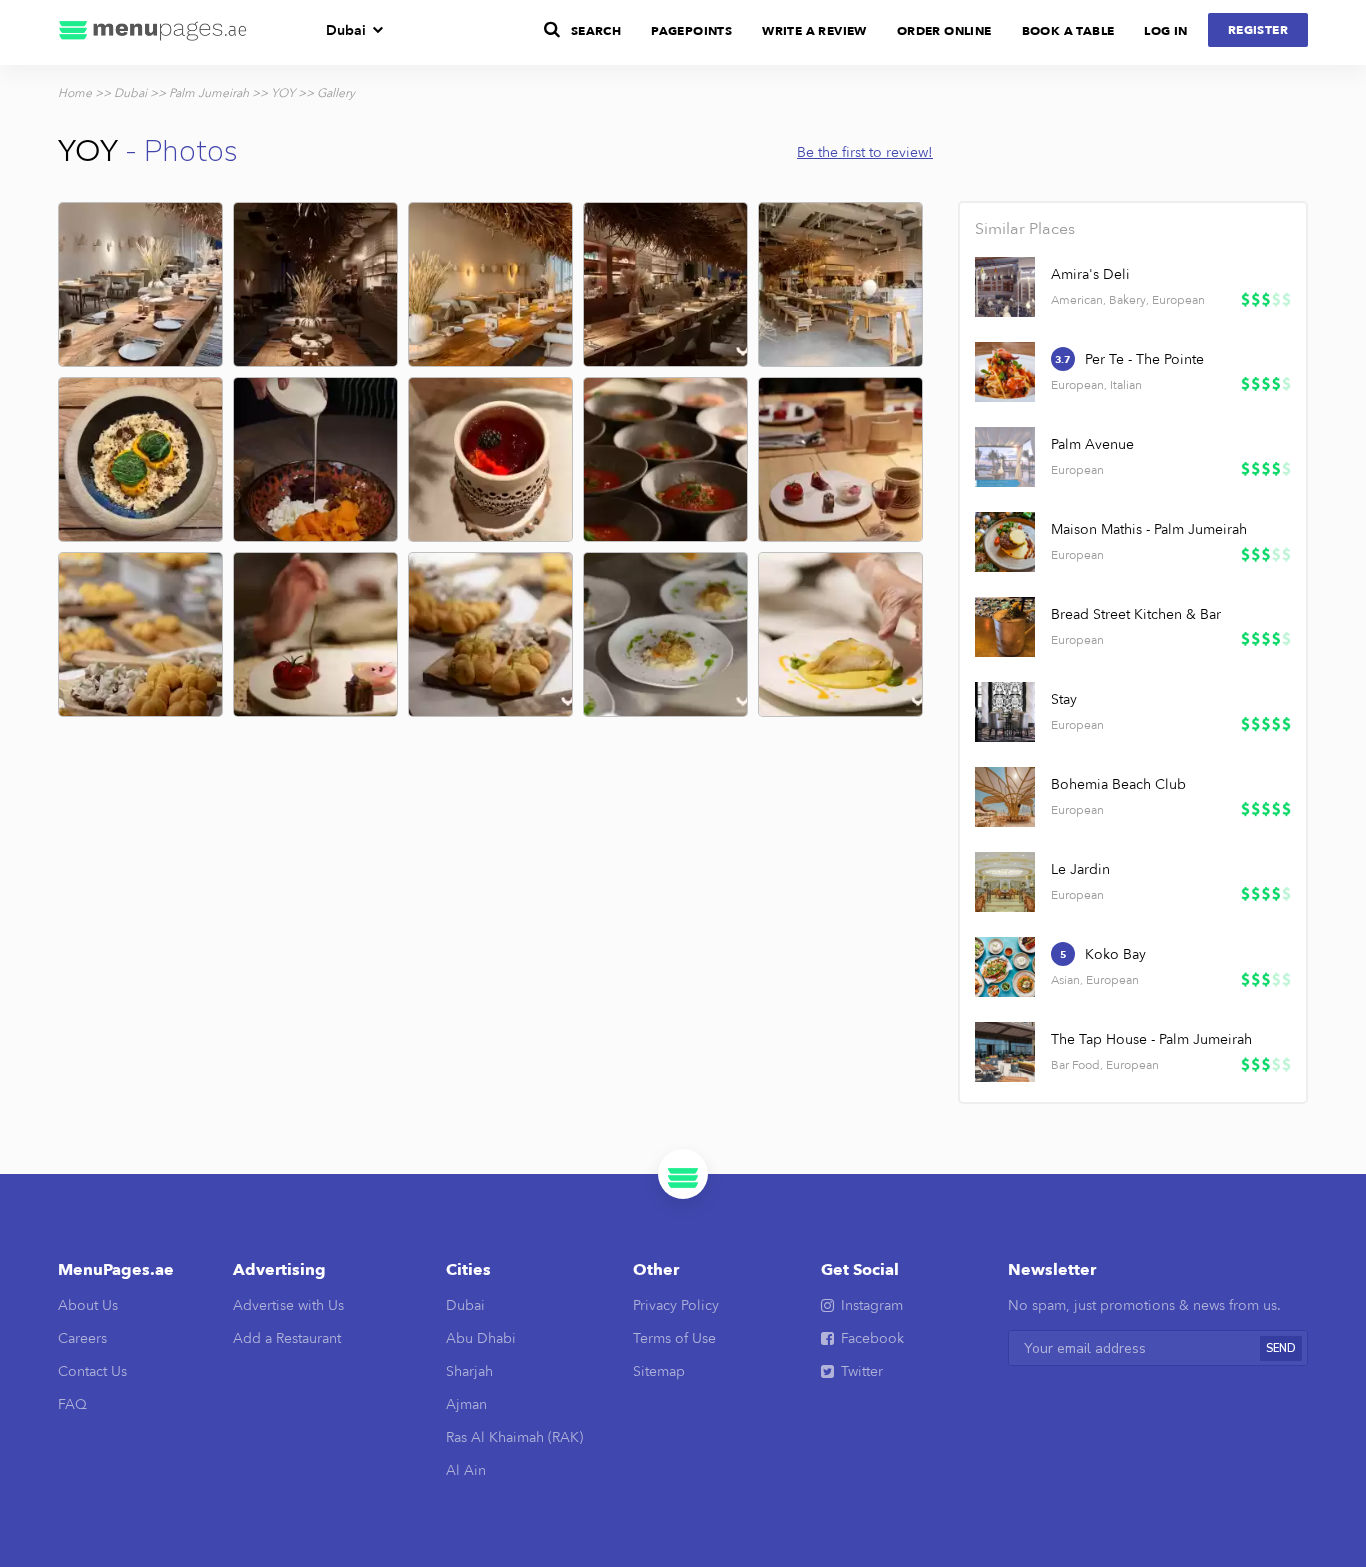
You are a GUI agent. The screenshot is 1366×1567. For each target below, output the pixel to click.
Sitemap (659, 1371)
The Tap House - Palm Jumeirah (1151, 1039)
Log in (1165, 31)
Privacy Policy (676, 1305)
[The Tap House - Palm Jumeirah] (1005, 1052)
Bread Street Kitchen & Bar (1136, 614)
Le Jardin (1080, 869)
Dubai (346, 30)
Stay (1064, 699)
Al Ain (466, 1470)
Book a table (1068, 31)
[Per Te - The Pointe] (1005, 372)
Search (596, 31)
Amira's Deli (1090, 274)
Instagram (872, 1305)
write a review (814, 31)
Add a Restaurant (287, 1338)
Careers (82, 1338)
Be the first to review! (865, 152)
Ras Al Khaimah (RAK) (514, 1437)
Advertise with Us (288, 1305)
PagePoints (691, 31)
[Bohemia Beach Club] (1005, 797)
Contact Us (92, 1371)
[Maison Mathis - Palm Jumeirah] (1005, 542)
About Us (88, 1305)
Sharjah (469, 1371)
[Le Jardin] (1005, 882)
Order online (944, 31)
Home (75, 93)
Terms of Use (674, 1338)
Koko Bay (1115, 954)
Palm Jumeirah (209, 93)
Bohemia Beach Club (1118, 784)
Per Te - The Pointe (1144, 359)
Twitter (862, 1371)
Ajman (466, 1404)
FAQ (72, 1404)
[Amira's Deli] (1005, 287)
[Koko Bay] (1005, 967)
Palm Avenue (1092, 444)
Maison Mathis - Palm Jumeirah (1149, 529)
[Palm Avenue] (1005, 457)
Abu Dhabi (481, 1338)
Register (1258, 30)
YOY (283, 93)
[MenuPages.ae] (153, 32)
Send (1281, 1348)
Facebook (872, 1338)
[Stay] (1005, 712)
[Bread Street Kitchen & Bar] (1005, 627)
